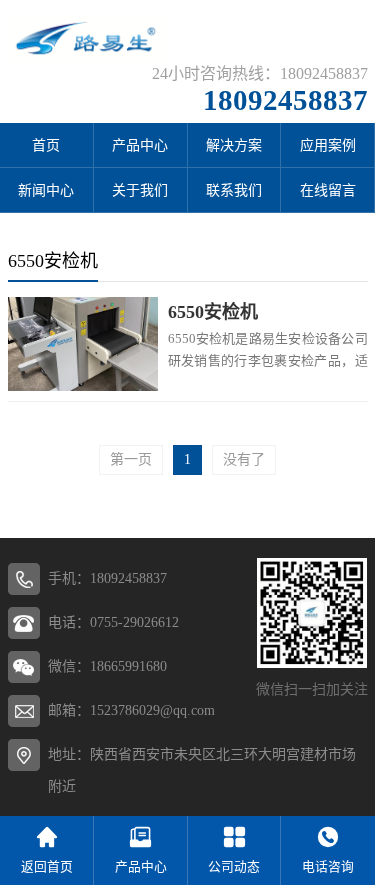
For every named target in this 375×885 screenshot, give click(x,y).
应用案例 (328, 145)
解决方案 (234, 145)
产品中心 (140, 145)
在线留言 (328, 190)
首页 (46, 145)
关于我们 (140, 190)
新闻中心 (46, 190)
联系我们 (234, 190)
